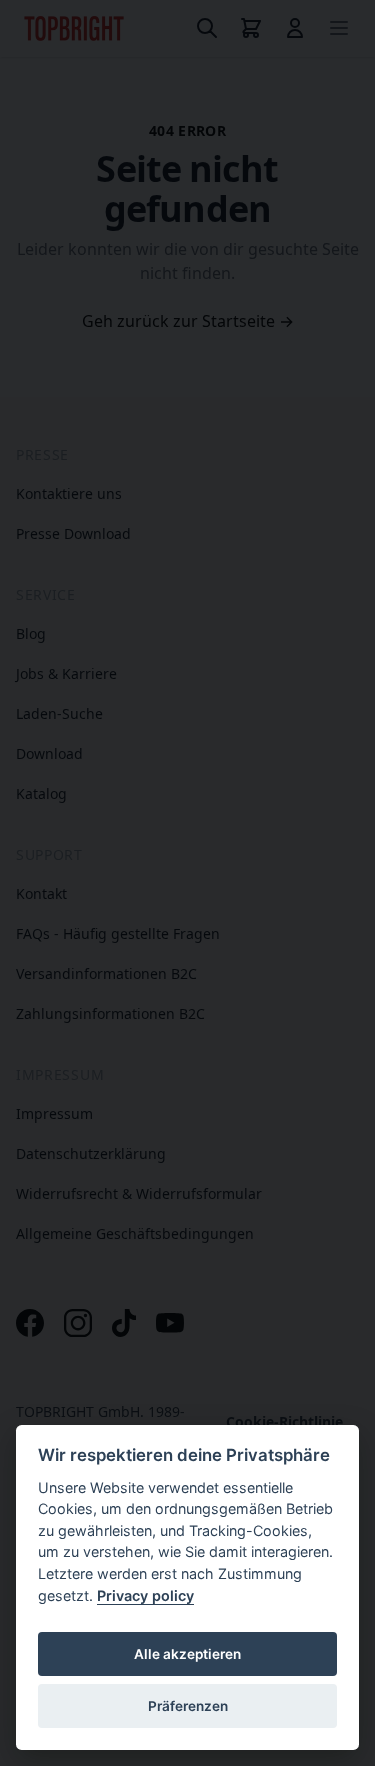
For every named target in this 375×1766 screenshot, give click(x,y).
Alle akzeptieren (187, 1654)
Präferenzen (188, 1706)
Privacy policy (145, 1595)
